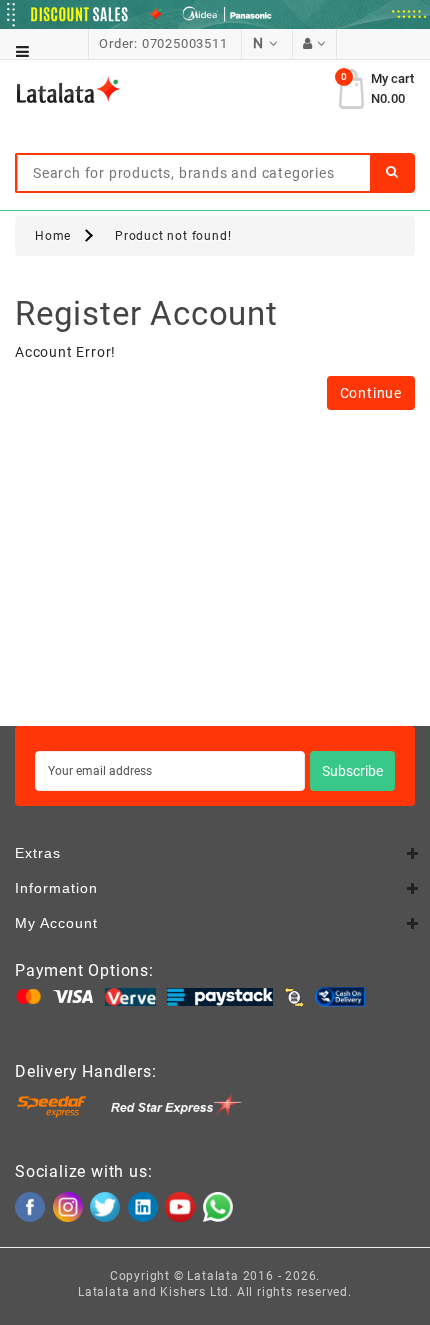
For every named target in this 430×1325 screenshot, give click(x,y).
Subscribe (352, 771)
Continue (371, 393)
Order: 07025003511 (163, 43)
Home (53, 236)
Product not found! (173, 236)
